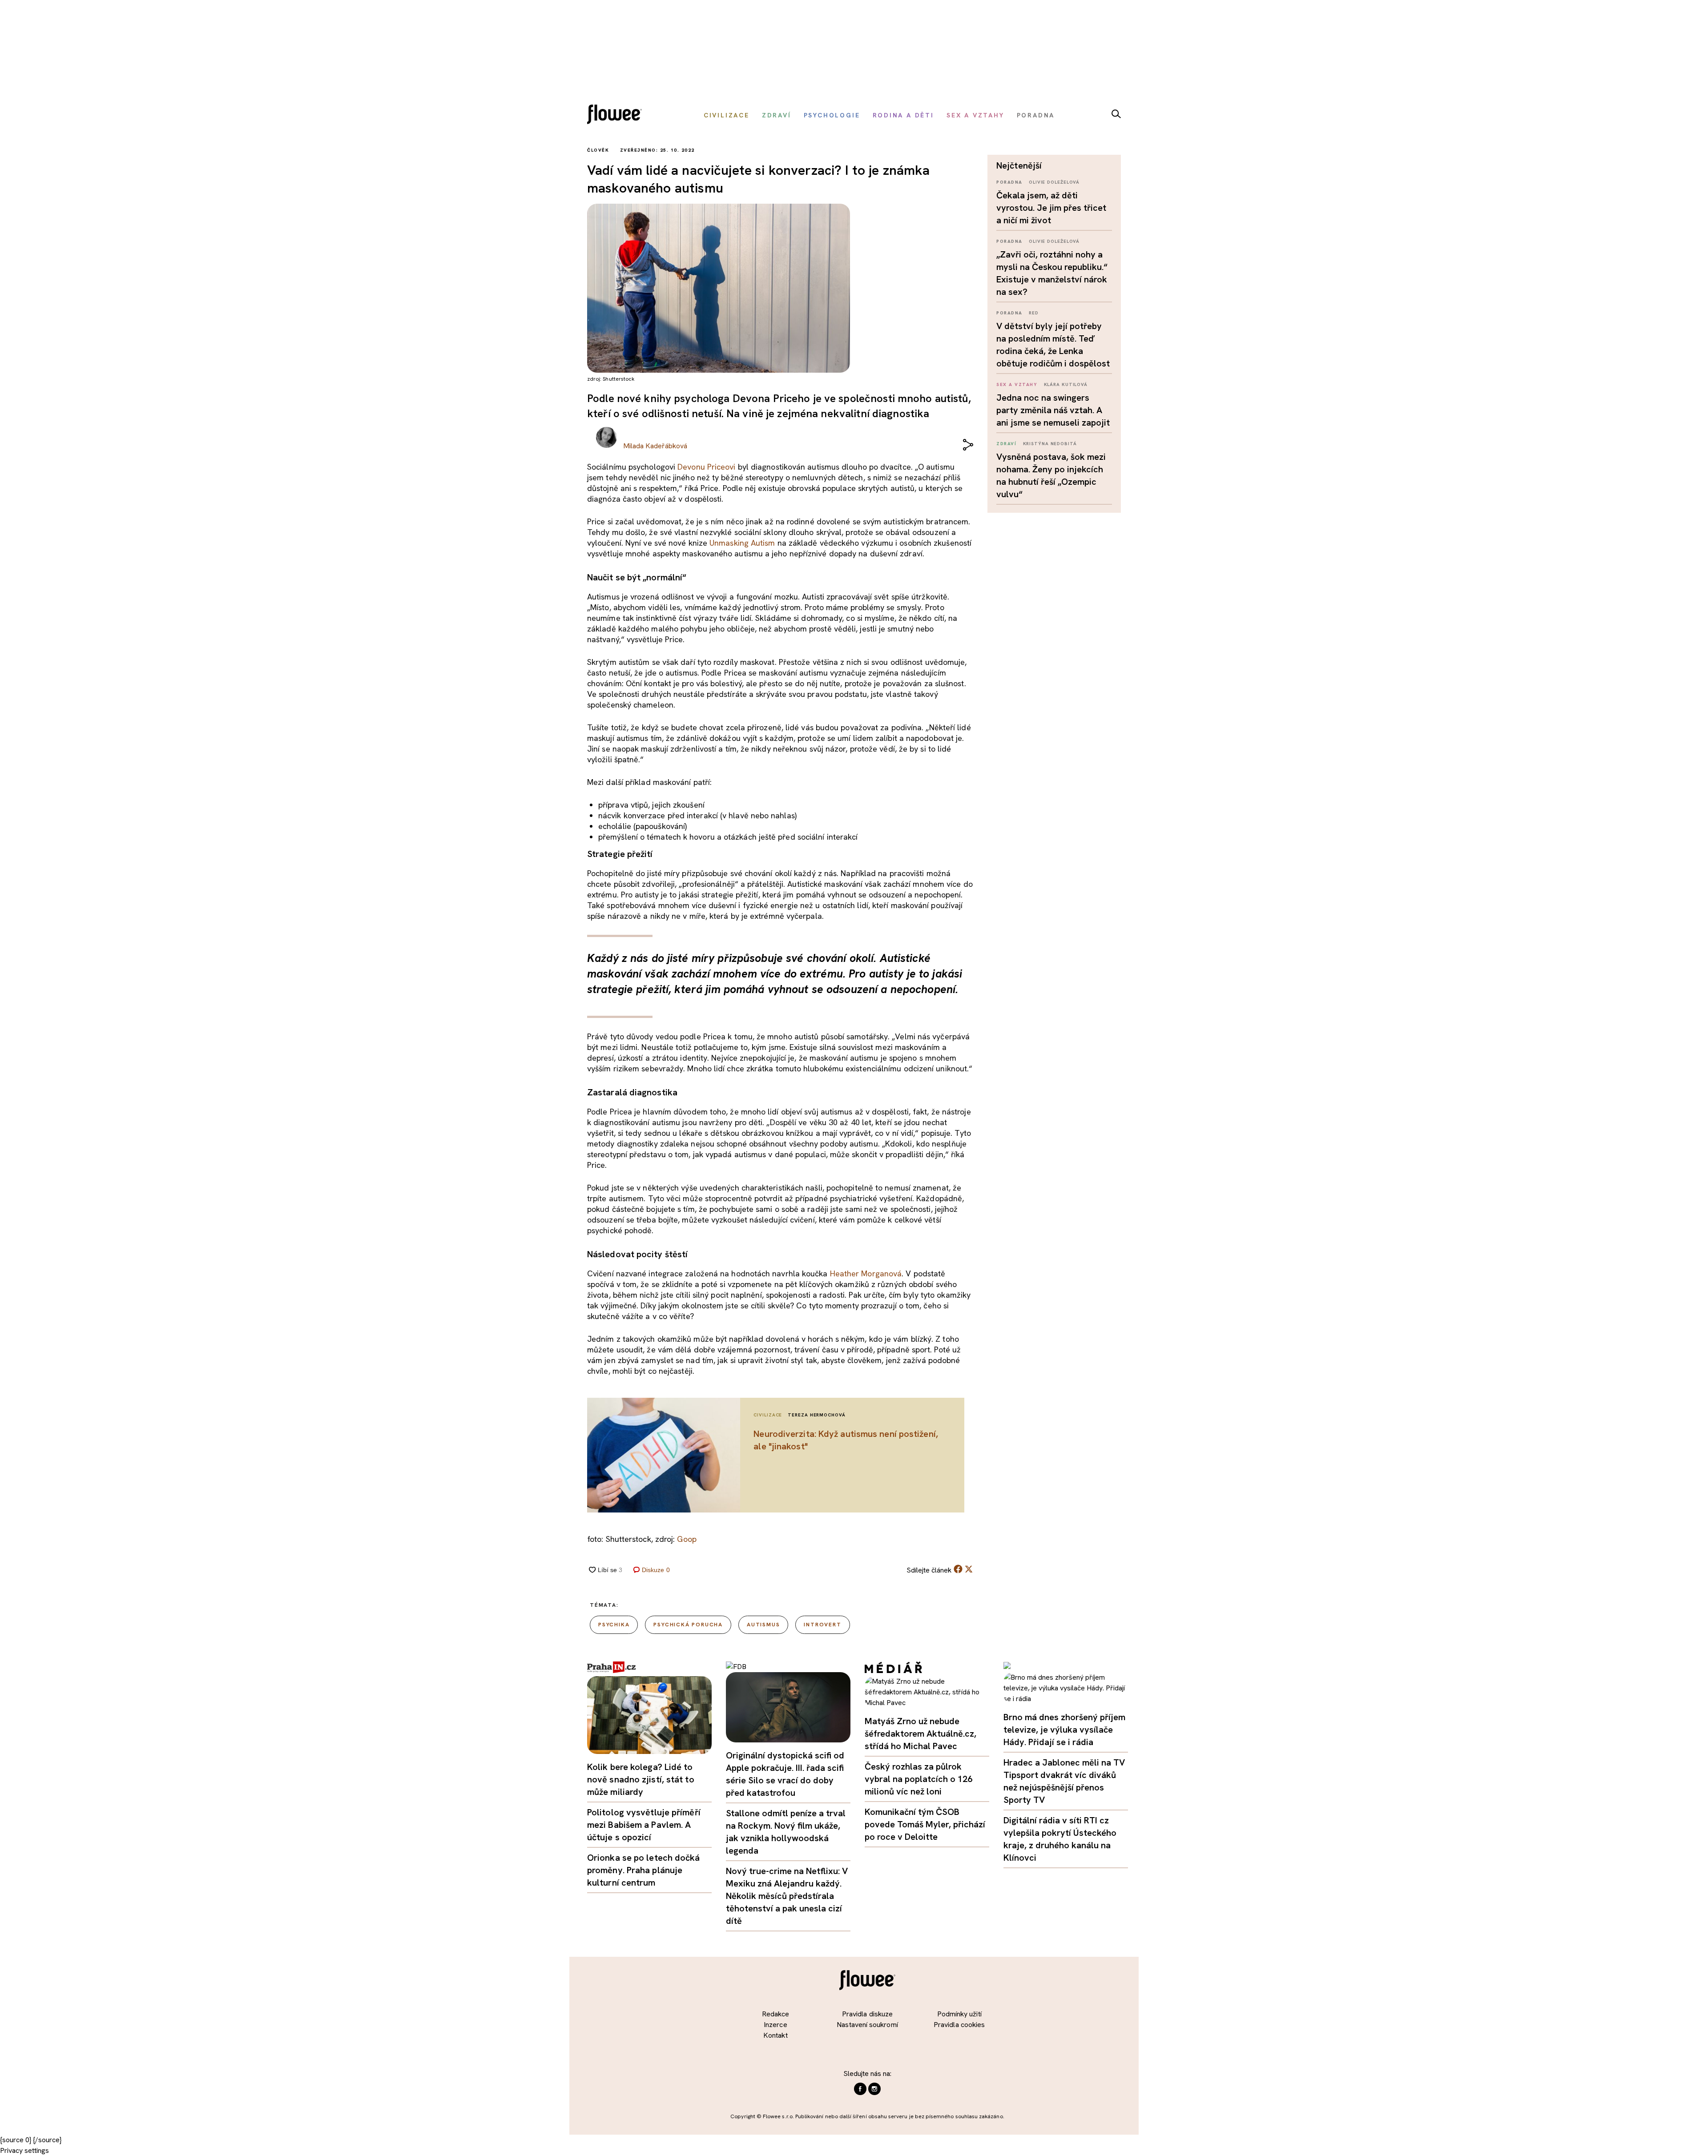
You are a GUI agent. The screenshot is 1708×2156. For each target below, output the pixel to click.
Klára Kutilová (1066, 384)
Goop (687, 1539)
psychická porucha (688, 1625)
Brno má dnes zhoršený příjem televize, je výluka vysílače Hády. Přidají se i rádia (1064, 1730)
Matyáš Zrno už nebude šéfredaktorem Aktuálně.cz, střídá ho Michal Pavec (920, 1734)
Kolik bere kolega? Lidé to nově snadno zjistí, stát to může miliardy (641, 1779)
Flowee (617, 115)
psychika (614, 1625)
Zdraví (1006, 444)
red (1034, 313)
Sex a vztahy (1017, 384)
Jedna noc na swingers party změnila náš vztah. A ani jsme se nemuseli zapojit (1053, 410)
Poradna (1009, 182)
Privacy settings (24, 2150)
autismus (763, 1625)
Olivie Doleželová (1054, 182)
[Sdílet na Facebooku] (958, 1571)
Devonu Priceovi (706, 467)
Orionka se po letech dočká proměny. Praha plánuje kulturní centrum (644, 1870)
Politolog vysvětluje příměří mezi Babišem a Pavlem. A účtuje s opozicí (644, 1825)
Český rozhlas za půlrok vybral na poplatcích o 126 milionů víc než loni (918, 1779)
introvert (822, 1625)
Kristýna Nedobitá (1050, 444)
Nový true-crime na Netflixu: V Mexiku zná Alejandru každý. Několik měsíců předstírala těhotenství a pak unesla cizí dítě (787, 1896)
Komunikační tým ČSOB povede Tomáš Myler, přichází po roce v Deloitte (925, 1824)
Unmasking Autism (742, 543)
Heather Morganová (866, 1273)
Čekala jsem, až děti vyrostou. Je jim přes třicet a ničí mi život (1051, 208)
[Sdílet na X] (969, 1569)
